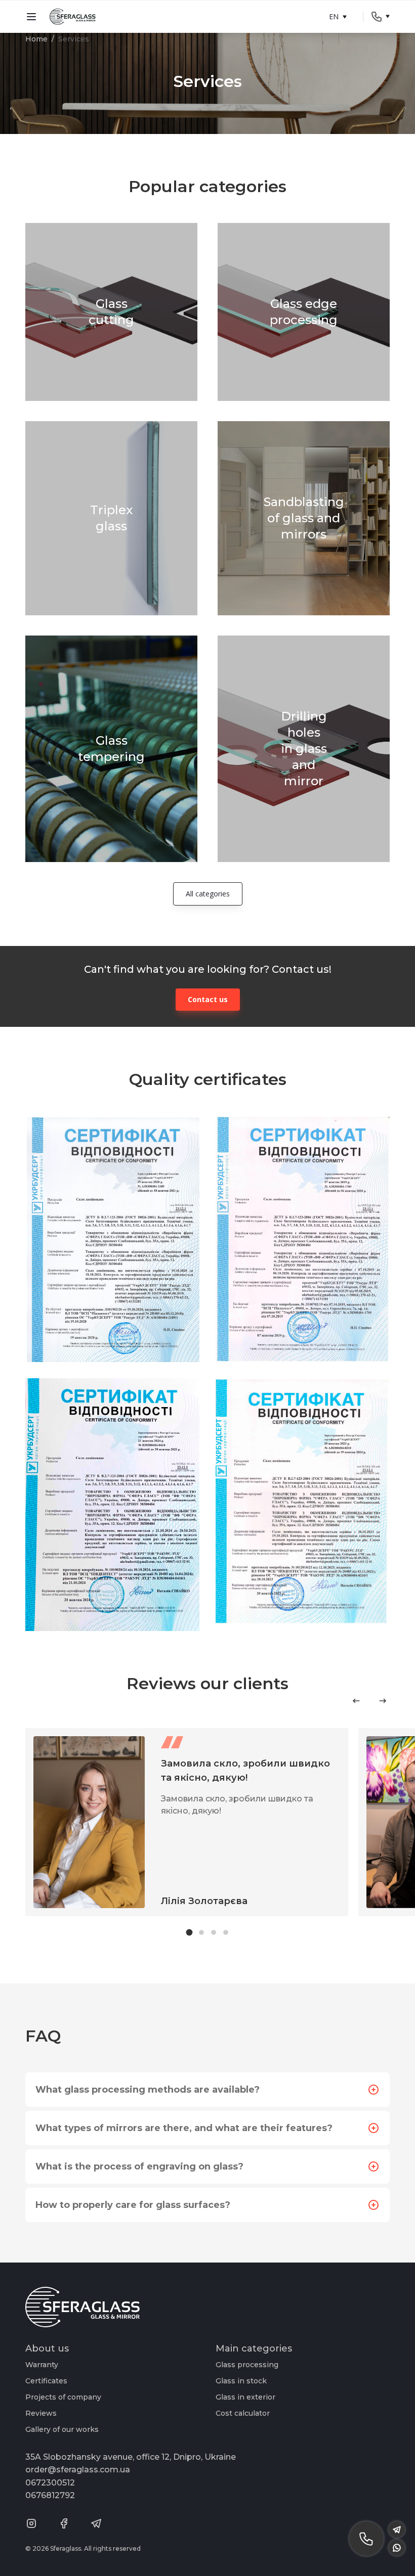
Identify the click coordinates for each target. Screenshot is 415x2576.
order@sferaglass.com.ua (78, 2470)
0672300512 (50, 2483)
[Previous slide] (356, 1701)
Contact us (208, 999)
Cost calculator (243, 2413)
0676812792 (50, 2495)
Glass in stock (241, 2381)
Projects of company (63, 2397)
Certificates (46, 2381)
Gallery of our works (62, 2429)
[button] (190, 1933)
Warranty (42, 2365)
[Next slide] (383, 1701)
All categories (208, 894)
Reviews (41, 2413)
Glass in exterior (245, 2397)
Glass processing (247, 2365)
